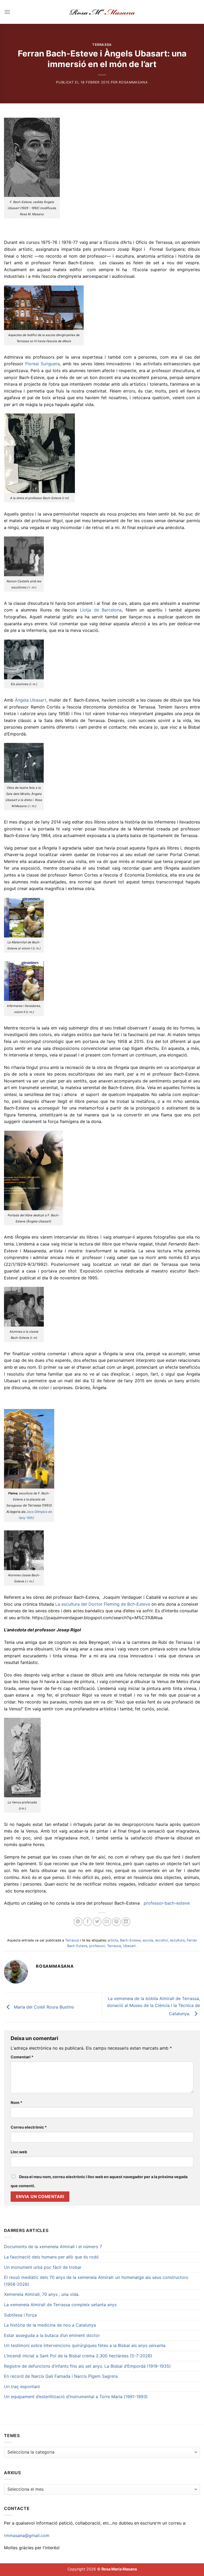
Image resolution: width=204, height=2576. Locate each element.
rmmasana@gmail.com (27, 2535)
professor (97, 1946)
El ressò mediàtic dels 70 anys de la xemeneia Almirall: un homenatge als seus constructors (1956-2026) (96, 2281)
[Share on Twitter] (97, 1922)
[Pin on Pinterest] (116, 1922)
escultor (161, 1940)
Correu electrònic (29, 2127)
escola (148, 1940)
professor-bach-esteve (167, 1903)
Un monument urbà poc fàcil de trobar (43, 2267)
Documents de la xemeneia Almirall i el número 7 (53, 2247)
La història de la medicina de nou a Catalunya (50, 2325)
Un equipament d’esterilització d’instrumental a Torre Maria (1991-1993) (76, 2397)
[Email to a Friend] (107, 1922)
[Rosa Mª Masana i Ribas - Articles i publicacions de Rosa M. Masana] (102, 12)
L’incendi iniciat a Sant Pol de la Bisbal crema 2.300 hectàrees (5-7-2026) (78, 2356)
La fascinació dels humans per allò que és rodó (51, 2257)
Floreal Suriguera (42, 364)
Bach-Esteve (130, 1940)
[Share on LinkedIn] (126, 1922)
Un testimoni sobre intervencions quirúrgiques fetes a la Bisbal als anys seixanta (85, 2345)
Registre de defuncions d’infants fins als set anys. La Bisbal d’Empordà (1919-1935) (87, 2366)
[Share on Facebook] (88, 1922)
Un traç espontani (22, 2386)
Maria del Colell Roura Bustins (43, 2007)
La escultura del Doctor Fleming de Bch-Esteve (103, 1604)
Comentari (22, 2057)
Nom (16, 2102)
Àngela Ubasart (31, 700)
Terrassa (102, 45)
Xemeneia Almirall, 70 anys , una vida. (42, 2294)
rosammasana (133, 82)
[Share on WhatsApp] (78, 1922)
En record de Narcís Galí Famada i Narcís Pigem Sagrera (61, 2376)
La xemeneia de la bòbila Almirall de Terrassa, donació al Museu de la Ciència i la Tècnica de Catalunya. (154, 2006)
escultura (177, 1940)
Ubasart (129, 1946)
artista (113, 1940)
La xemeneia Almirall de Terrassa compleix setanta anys (60, 2305)
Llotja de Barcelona (101, 610)
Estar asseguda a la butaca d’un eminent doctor (52, 2335)
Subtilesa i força (20, 2315)
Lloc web (19, 2152)
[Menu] (7, 12)
